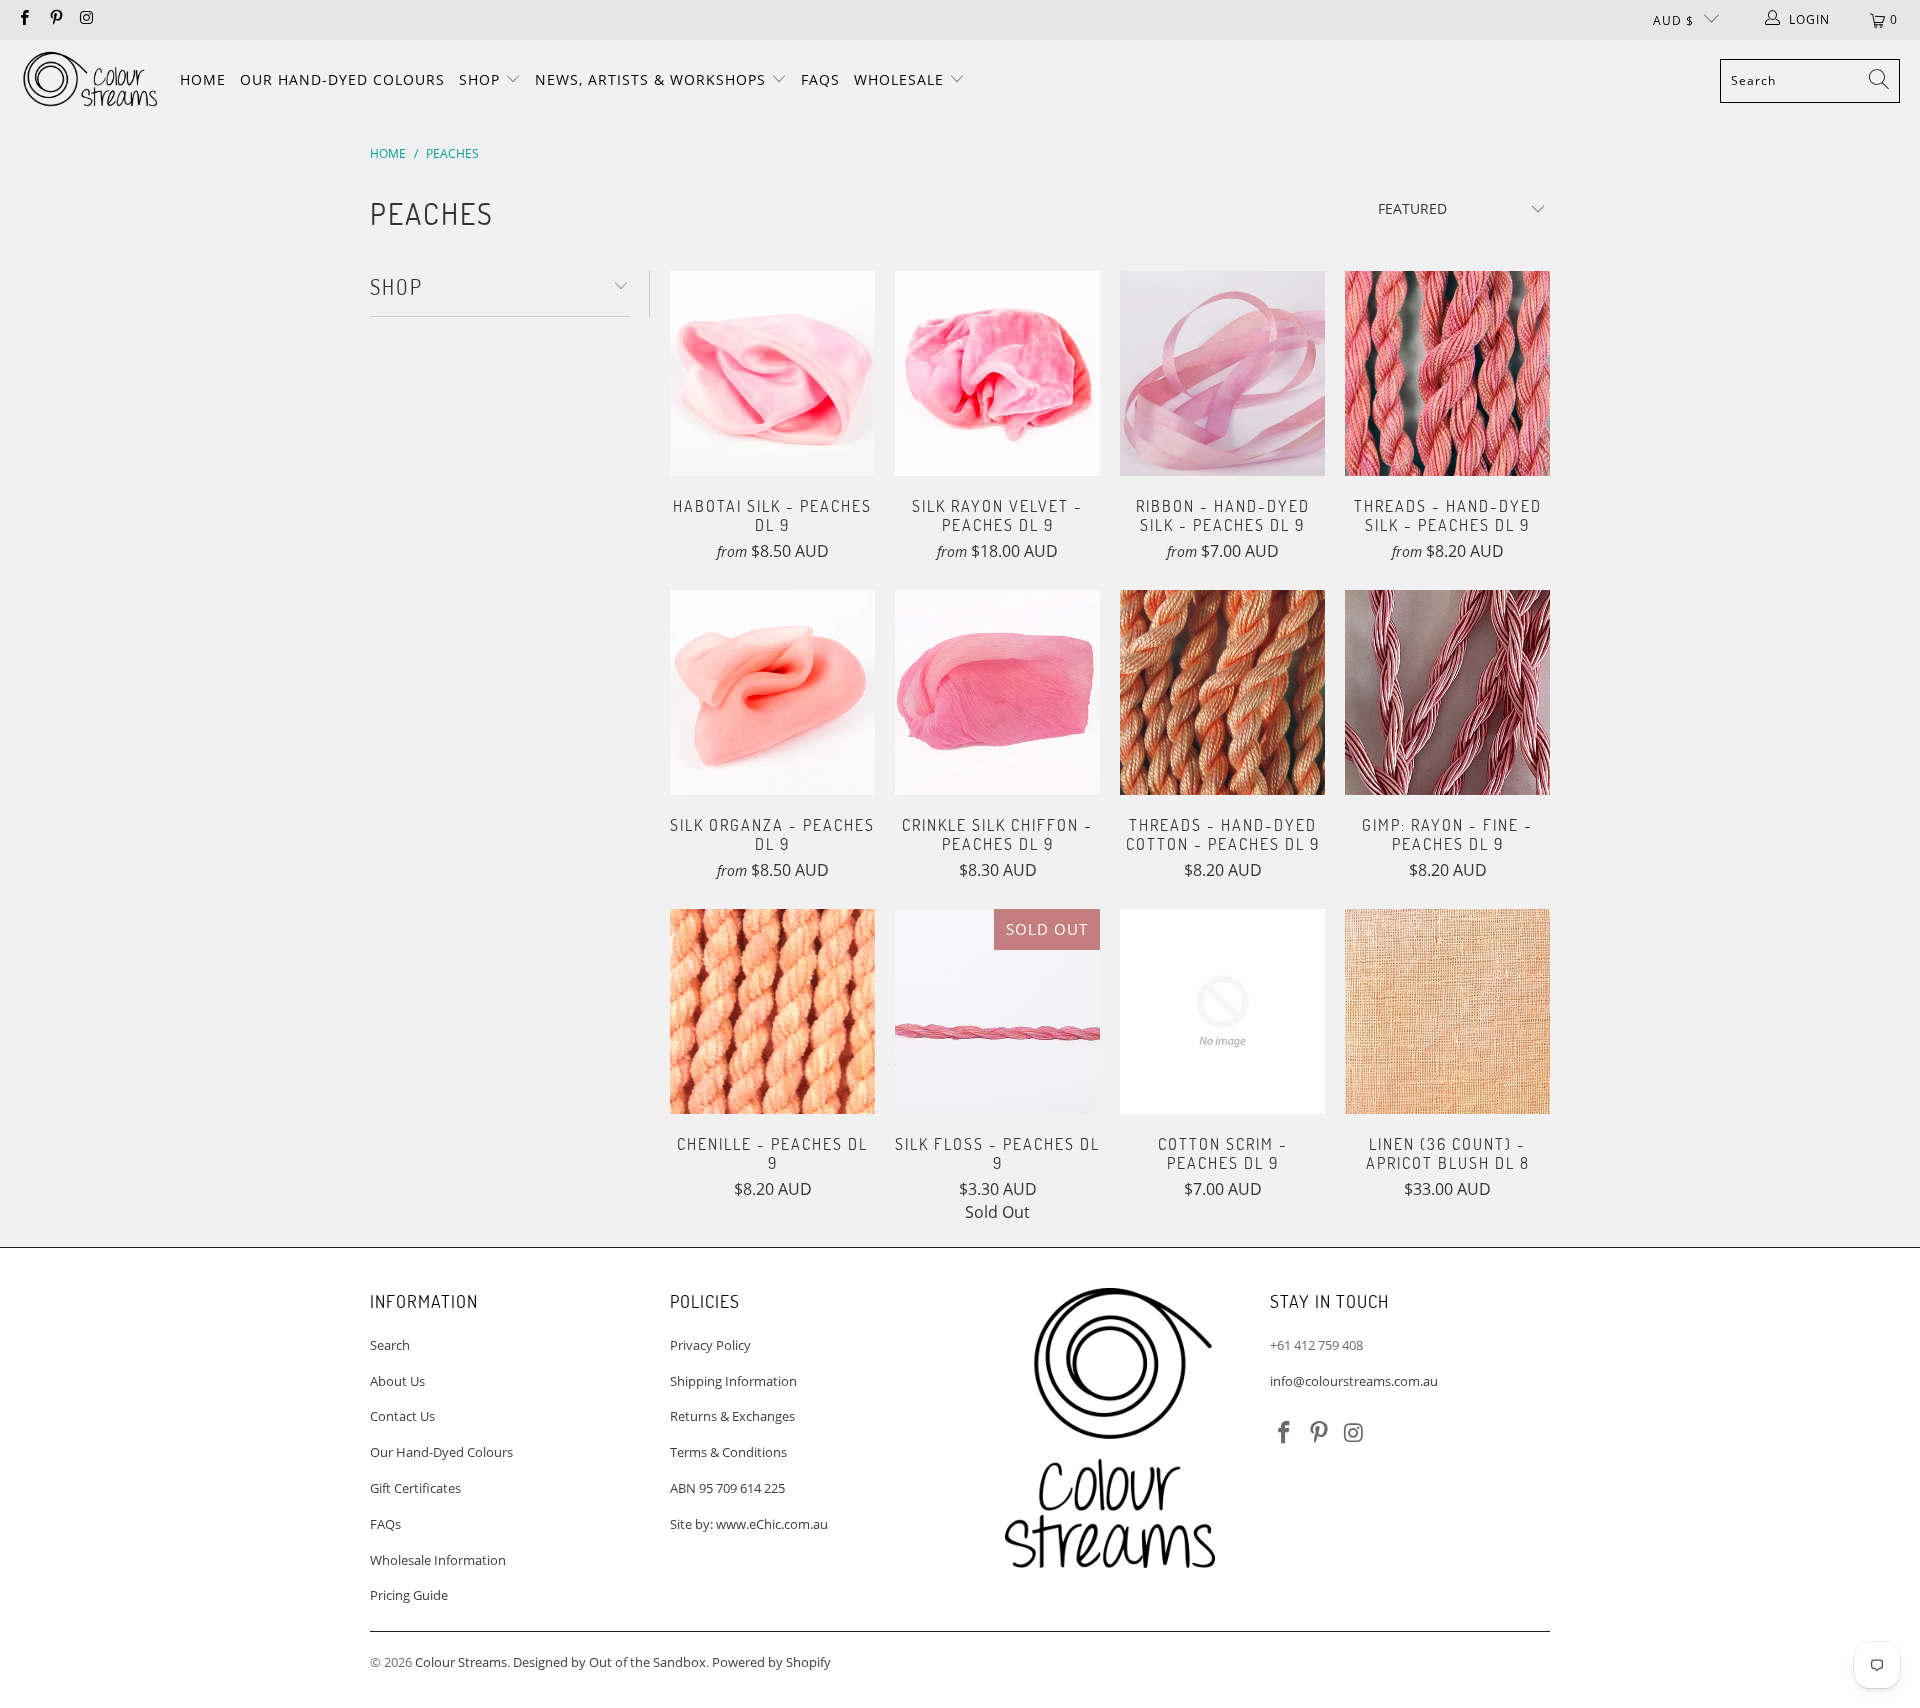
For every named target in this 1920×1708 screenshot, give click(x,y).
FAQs (820, 79)
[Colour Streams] (90, 80)
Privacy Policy (710, 1345)
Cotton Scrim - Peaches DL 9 (1222, 1011)
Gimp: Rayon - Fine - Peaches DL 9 (1447, 692)
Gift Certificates (415, 1488)
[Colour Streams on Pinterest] (54, 19)
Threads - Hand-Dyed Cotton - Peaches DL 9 (1222, 692)
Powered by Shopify (771, 1662)
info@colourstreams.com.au (1354, 1381)
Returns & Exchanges (732, 1416)
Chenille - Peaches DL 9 (772, 1011)
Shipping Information (733, 1381)
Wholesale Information (438, 1560)
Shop (482, 79)
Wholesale (901, 79)
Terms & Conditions (728, 1452)
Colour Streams (461, 1662)
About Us (397, 1381)
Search (390, 1345)
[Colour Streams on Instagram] (86, 19)
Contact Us (402, 1416)
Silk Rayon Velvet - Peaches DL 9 (997, 373)
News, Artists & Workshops (653, 79)
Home (203, 79)
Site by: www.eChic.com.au (749, 1524)
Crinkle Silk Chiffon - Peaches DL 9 (997, 692)
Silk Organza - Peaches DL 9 (772, 692)
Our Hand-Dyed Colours (342, 79)
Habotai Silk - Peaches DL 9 (772, 373)
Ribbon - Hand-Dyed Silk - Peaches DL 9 (1222, 373)
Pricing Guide (409, 1595)
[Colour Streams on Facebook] (23, 19)
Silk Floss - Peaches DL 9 (997, 1011)
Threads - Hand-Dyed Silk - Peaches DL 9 (1447, 373)
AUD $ (1673, 20)
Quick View (772, 414)
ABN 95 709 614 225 (727, 1488)
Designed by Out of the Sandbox (609, 1662)
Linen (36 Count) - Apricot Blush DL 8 (1447, 1011)
